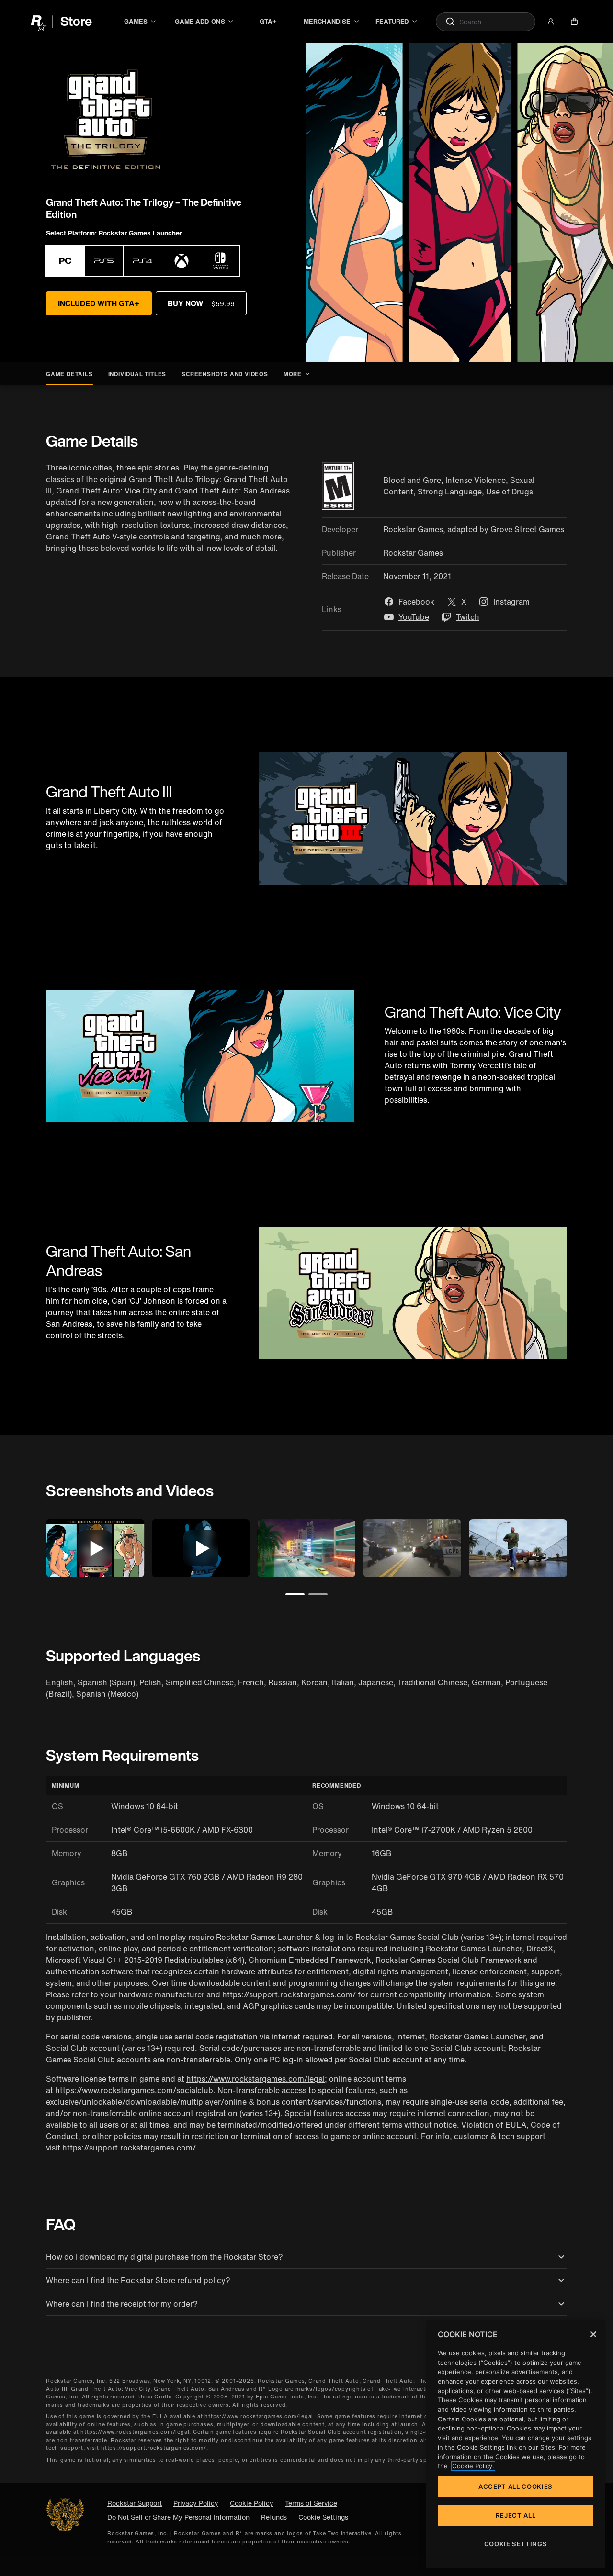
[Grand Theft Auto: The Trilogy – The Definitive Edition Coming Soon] (201, 1548)
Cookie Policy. (473, 2466)
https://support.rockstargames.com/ (289, 1994)
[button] (551, 22)
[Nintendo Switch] (220, 261)
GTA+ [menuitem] (268, 22)
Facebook (416, 602)
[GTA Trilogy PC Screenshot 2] (412, 1548)
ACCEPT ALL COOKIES (516, 2486)
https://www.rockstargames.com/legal (255, 2079)
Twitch (468, 617)
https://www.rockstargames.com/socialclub (134, 2090)
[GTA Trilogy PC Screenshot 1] (307, 1548)
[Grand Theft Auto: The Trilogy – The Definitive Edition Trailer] (95, 1548)
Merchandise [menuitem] (327, 22)
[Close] (593, 2334)
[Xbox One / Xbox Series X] (182, 261)
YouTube (414, 617)
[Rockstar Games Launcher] (65, 261)
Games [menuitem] (136, 22)
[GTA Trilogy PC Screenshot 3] (518, 1548)
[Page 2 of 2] (318, 1594)
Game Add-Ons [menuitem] (200, 22)
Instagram (511, 602)
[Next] (580, 1546)
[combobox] (486, 22)
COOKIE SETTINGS (516, 2544)
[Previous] (33, 1546)
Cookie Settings (323, 2517)
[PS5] (104, 261)
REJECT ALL (516, 2515)
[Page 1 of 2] (295, 1594)
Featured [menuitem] (392, 22)
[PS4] (143, 261)
